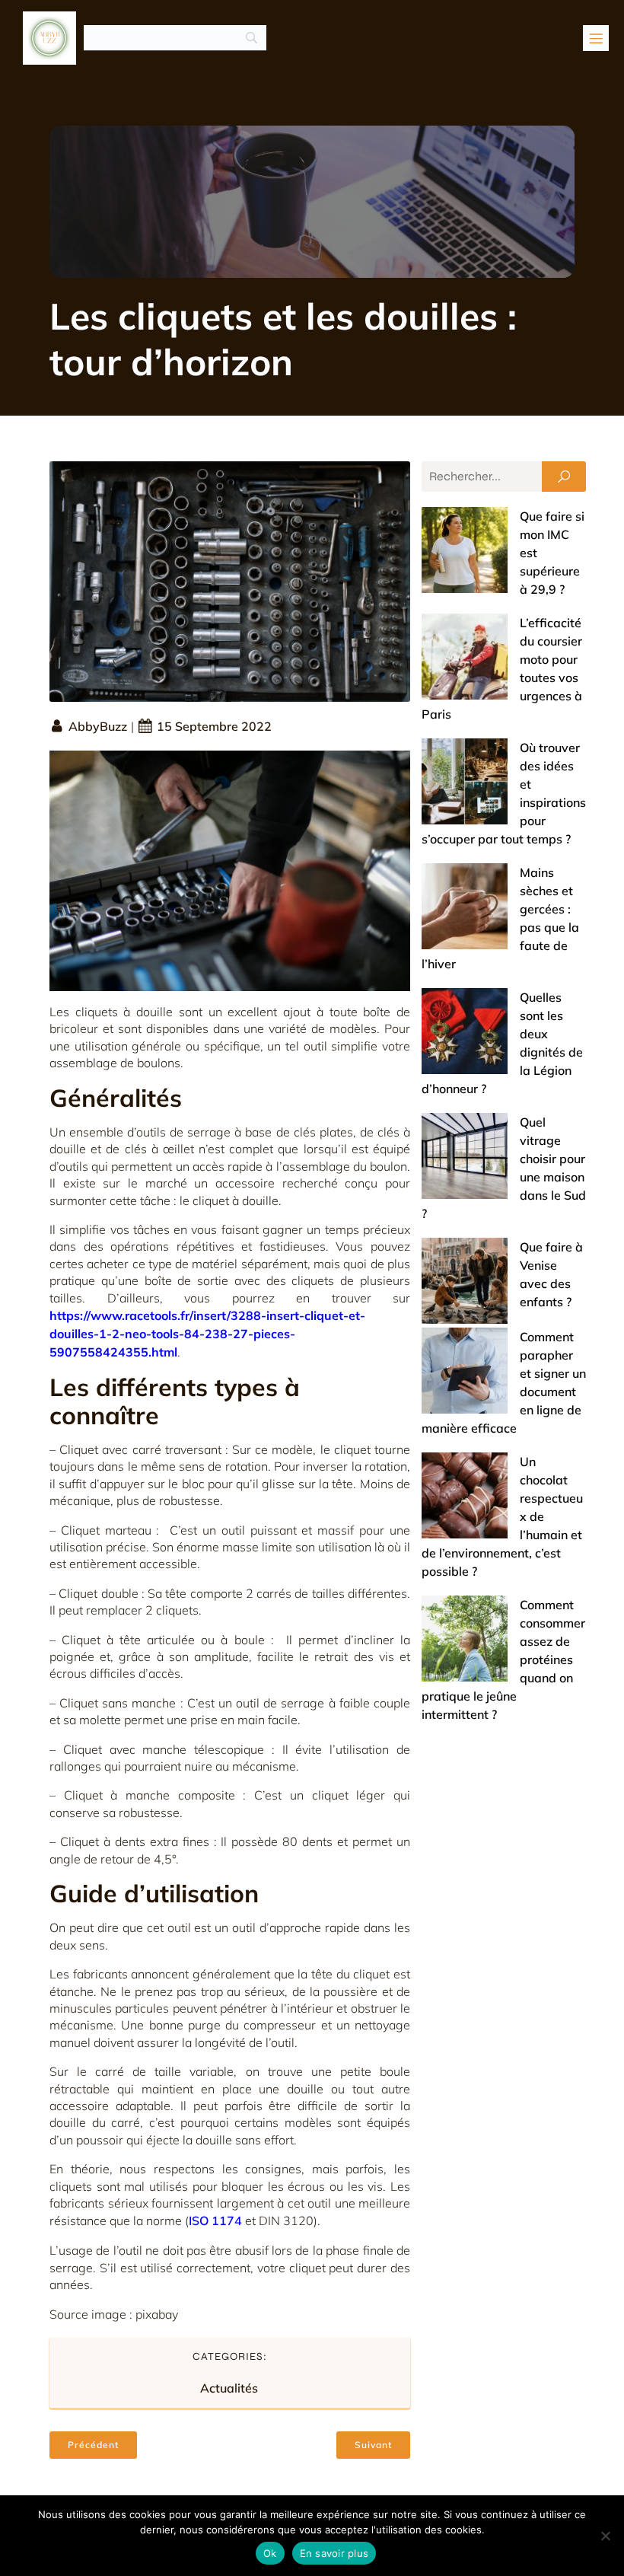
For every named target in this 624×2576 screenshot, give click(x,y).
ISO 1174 (215, 2221)
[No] (605, 2536)
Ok (270, 2553)
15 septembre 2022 (214, 726)
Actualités (229, 2388)
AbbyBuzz (98, 726)
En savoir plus (334, 2553)
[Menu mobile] (596, 38)
